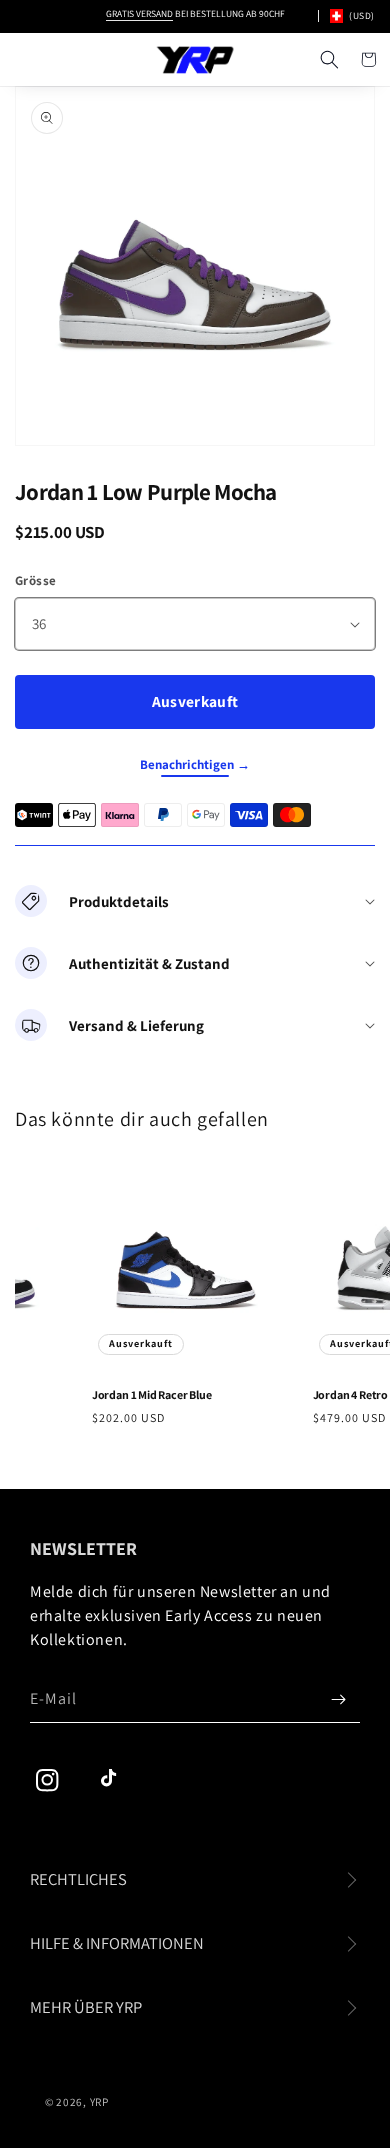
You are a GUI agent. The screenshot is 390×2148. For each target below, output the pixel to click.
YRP (99, 2102)
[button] (329, 60)
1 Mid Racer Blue (149, 1394)
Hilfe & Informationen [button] (117, 1943)
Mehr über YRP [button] (86, 2007)
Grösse (35, 580)
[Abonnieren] (338, 1699)
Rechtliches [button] (78, 1879)
